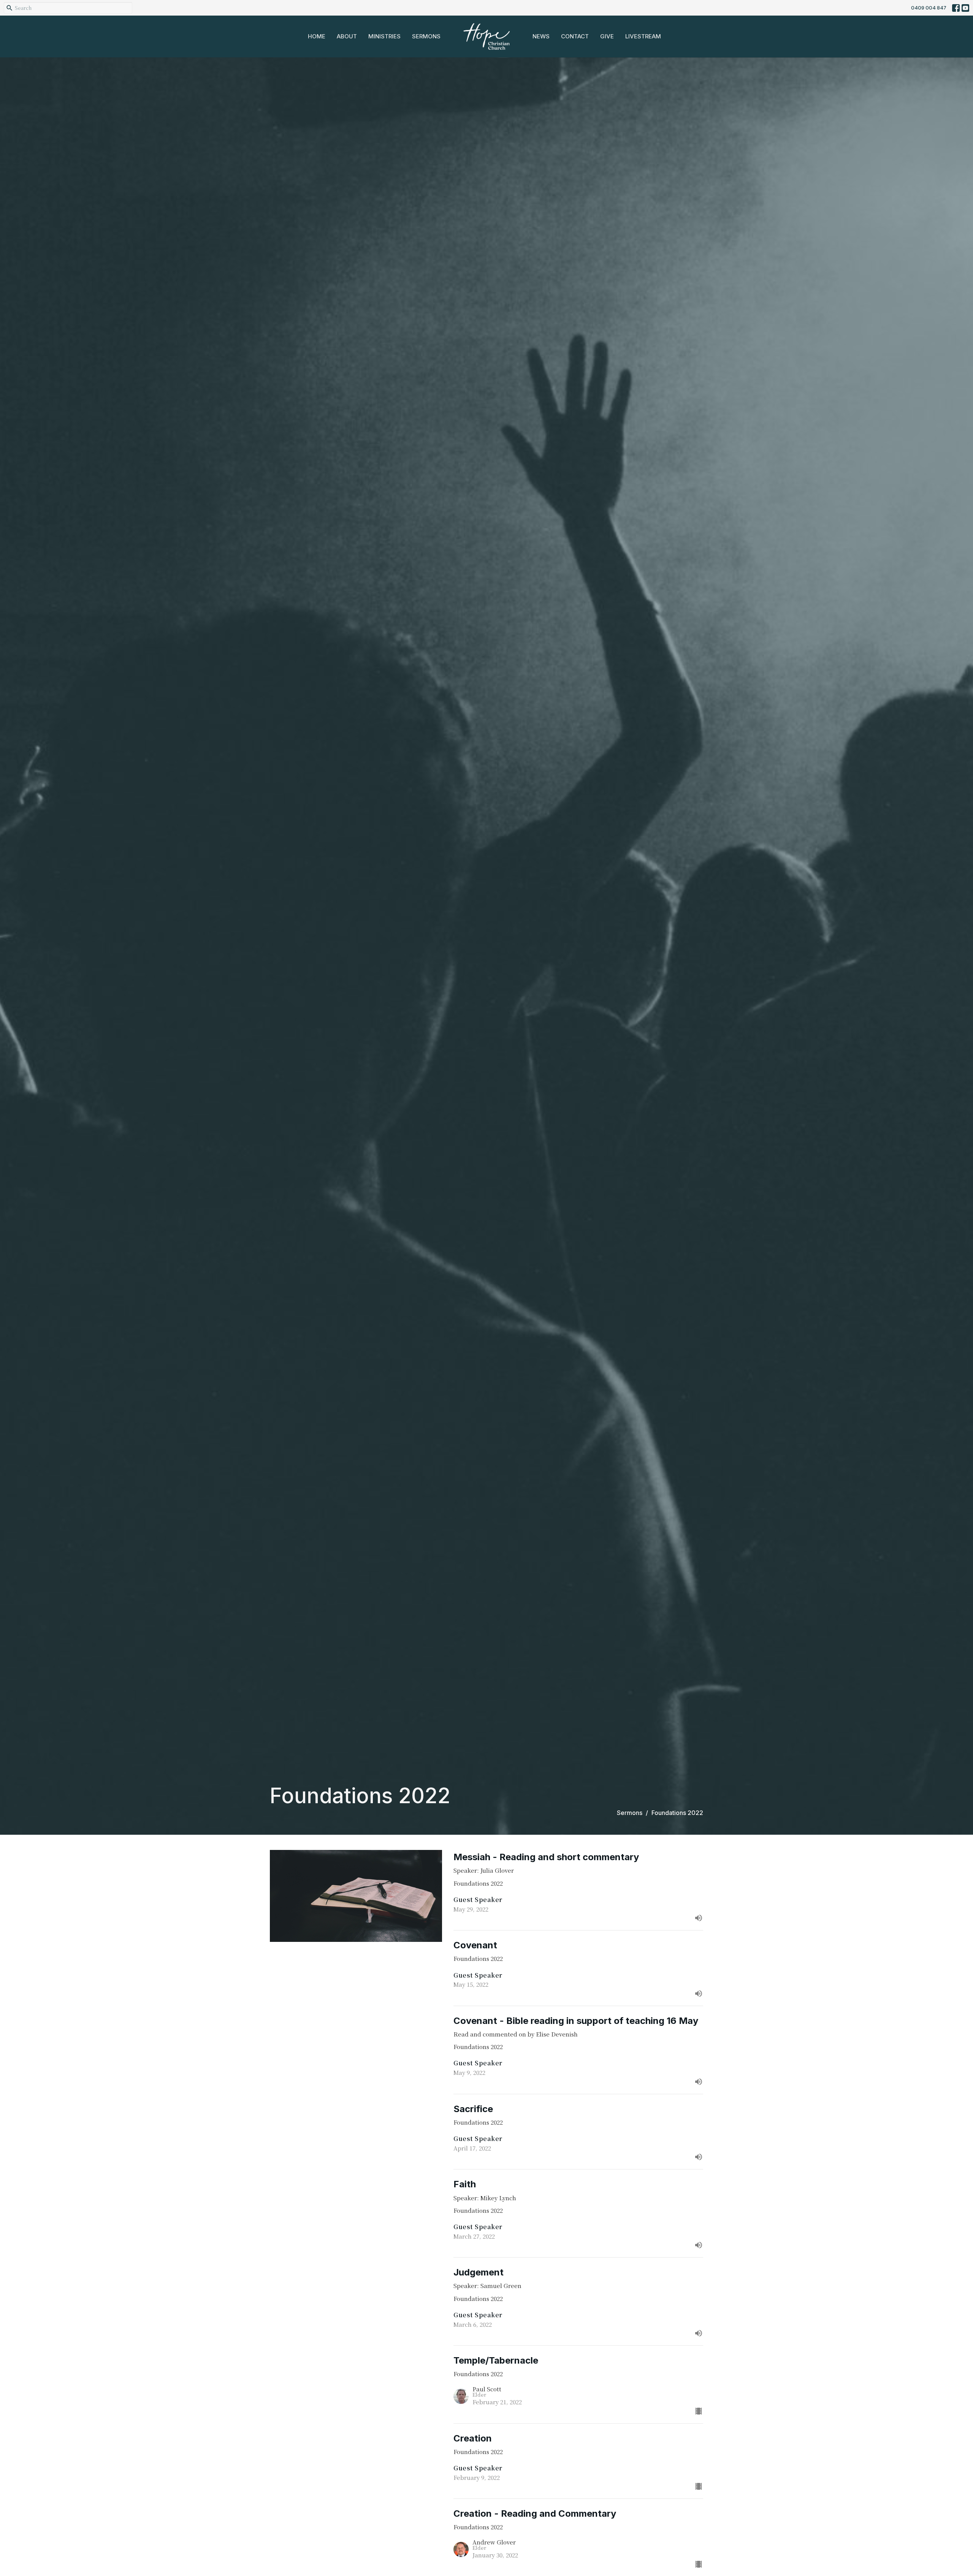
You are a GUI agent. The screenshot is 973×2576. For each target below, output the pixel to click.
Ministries (384, 36)
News (541, 36)
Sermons (426, 36)
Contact (575, 36)
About (347, 36)
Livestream (643, 36)
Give (607, 36)
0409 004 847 (929, 8)
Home (317, 36)
